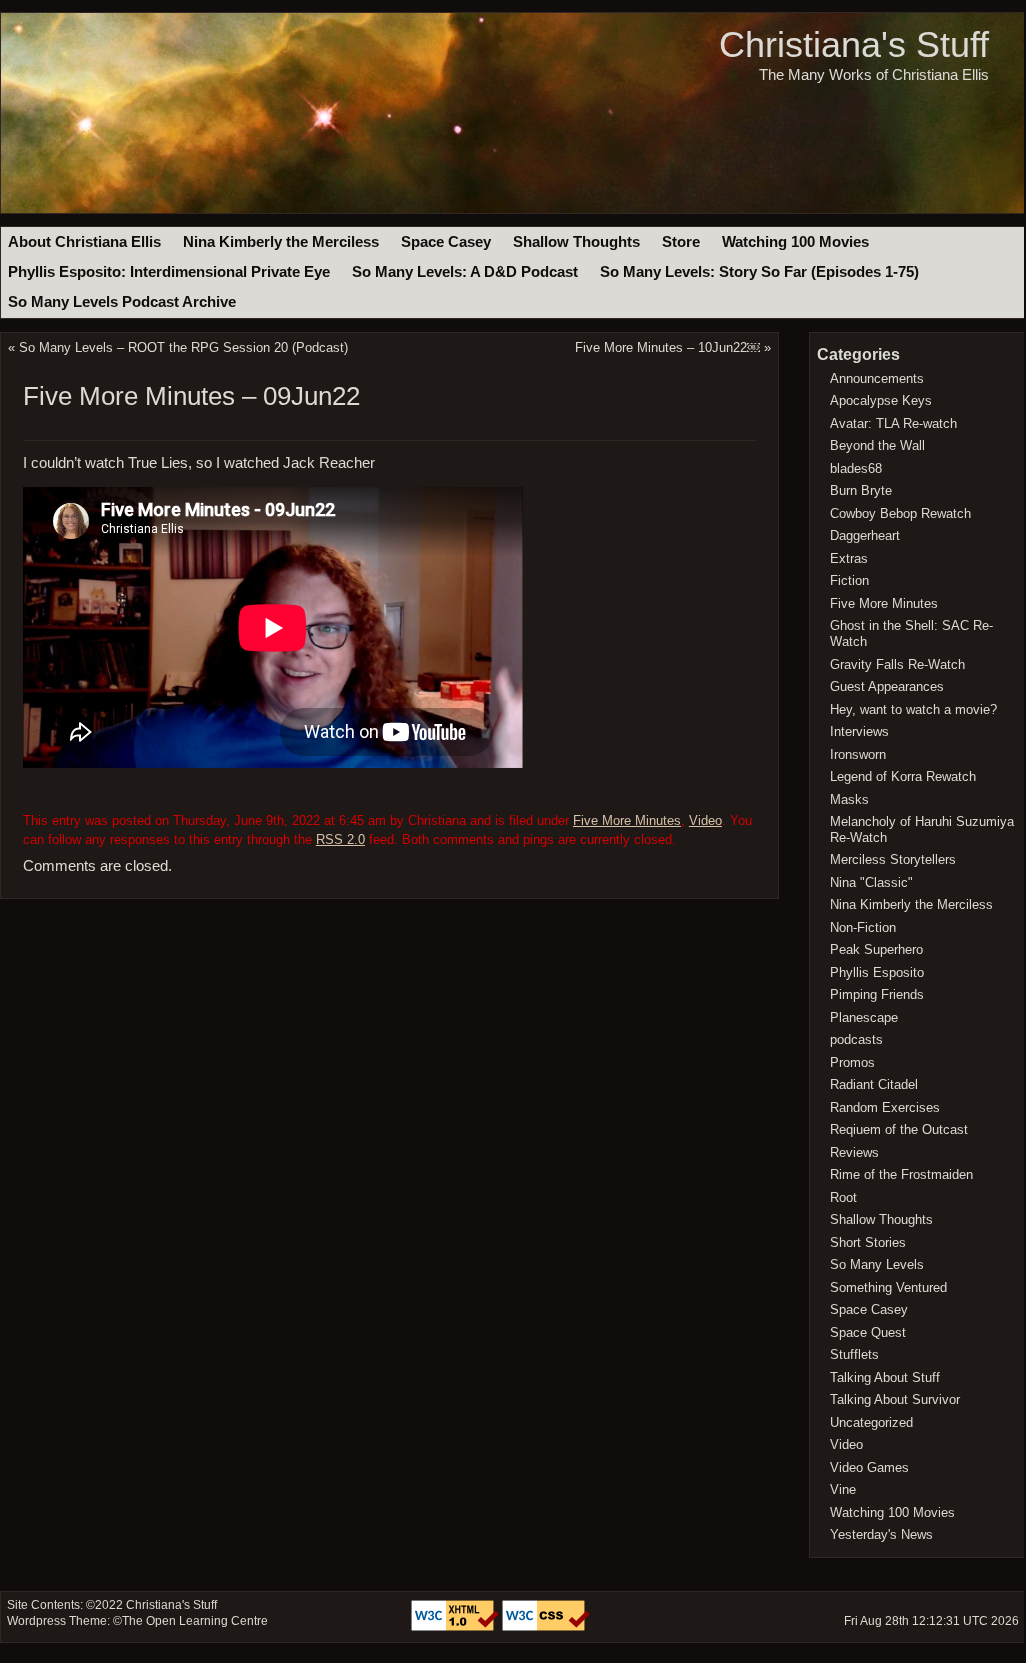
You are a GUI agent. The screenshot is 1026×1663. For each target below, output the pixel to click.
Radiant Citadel (874, 1084)
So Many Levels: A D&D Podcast (465, 272)
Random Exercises (885, 1107)
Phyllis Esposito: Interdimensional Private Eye (169, 272)
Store (681, 242)
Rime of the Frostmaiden (901, 1174)
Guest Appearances (887, 686)
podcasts (856, 1039)
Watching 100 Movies (795, 242)
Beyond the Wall (877, 445)
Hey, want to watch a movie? (913, 709)
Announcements (877, 378)
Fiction (849, 580)
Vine (843, 1489)
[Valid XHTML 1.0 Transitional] (456, 1627)
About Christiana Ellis (84, 242)
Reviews (854, 1152)
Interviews (859, 731)
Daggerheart (865, 535)
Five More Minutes (627, 820)
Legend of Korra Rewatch (903, 776)
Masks (849, 799)
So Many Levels (877, 1264)
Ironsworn (858, 754)
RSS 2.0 (340, 839)
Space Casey (446, 242)
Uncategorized (871, 1422)
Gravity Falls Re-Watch (897, 664)
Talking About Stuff (885, 1377)
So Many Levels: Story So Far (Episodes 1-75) (759, 272)
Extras (849, 558)
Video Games (869, 1467)
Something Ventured (888, 1287)
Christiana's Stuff (854, 44)
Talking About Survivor (895, 1399)
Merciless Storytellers (893, 859)
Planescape (864, 1017)
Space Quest (868, 1332)
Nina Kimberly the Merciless (281, 242)
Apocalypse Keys (881, 400)
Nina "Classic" (871, 882)
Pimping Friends (877, 994)
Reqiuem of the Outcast (899, 1129)
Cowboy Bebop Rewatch (900, 513)
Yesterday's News (881, 1534)
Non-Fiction (863, 927)
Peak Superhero (876, 949)
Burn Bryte (861, 490)
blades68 (856, 468)
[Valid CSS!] (546, 1627)
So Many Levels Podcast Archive (122, 302)
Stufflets (854, 1354)
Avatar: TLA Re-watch (893, 423)
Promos (852, 1062)
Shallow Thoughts (576, 242)
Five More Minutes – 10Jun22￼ (667, 347)
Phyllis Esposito (877, 972)
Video (705, 820)
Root (843, 1197)
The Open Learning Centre (195, 1621)
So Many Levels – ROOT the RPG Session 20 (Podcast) (183, 347)
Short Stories (868, 1242)
